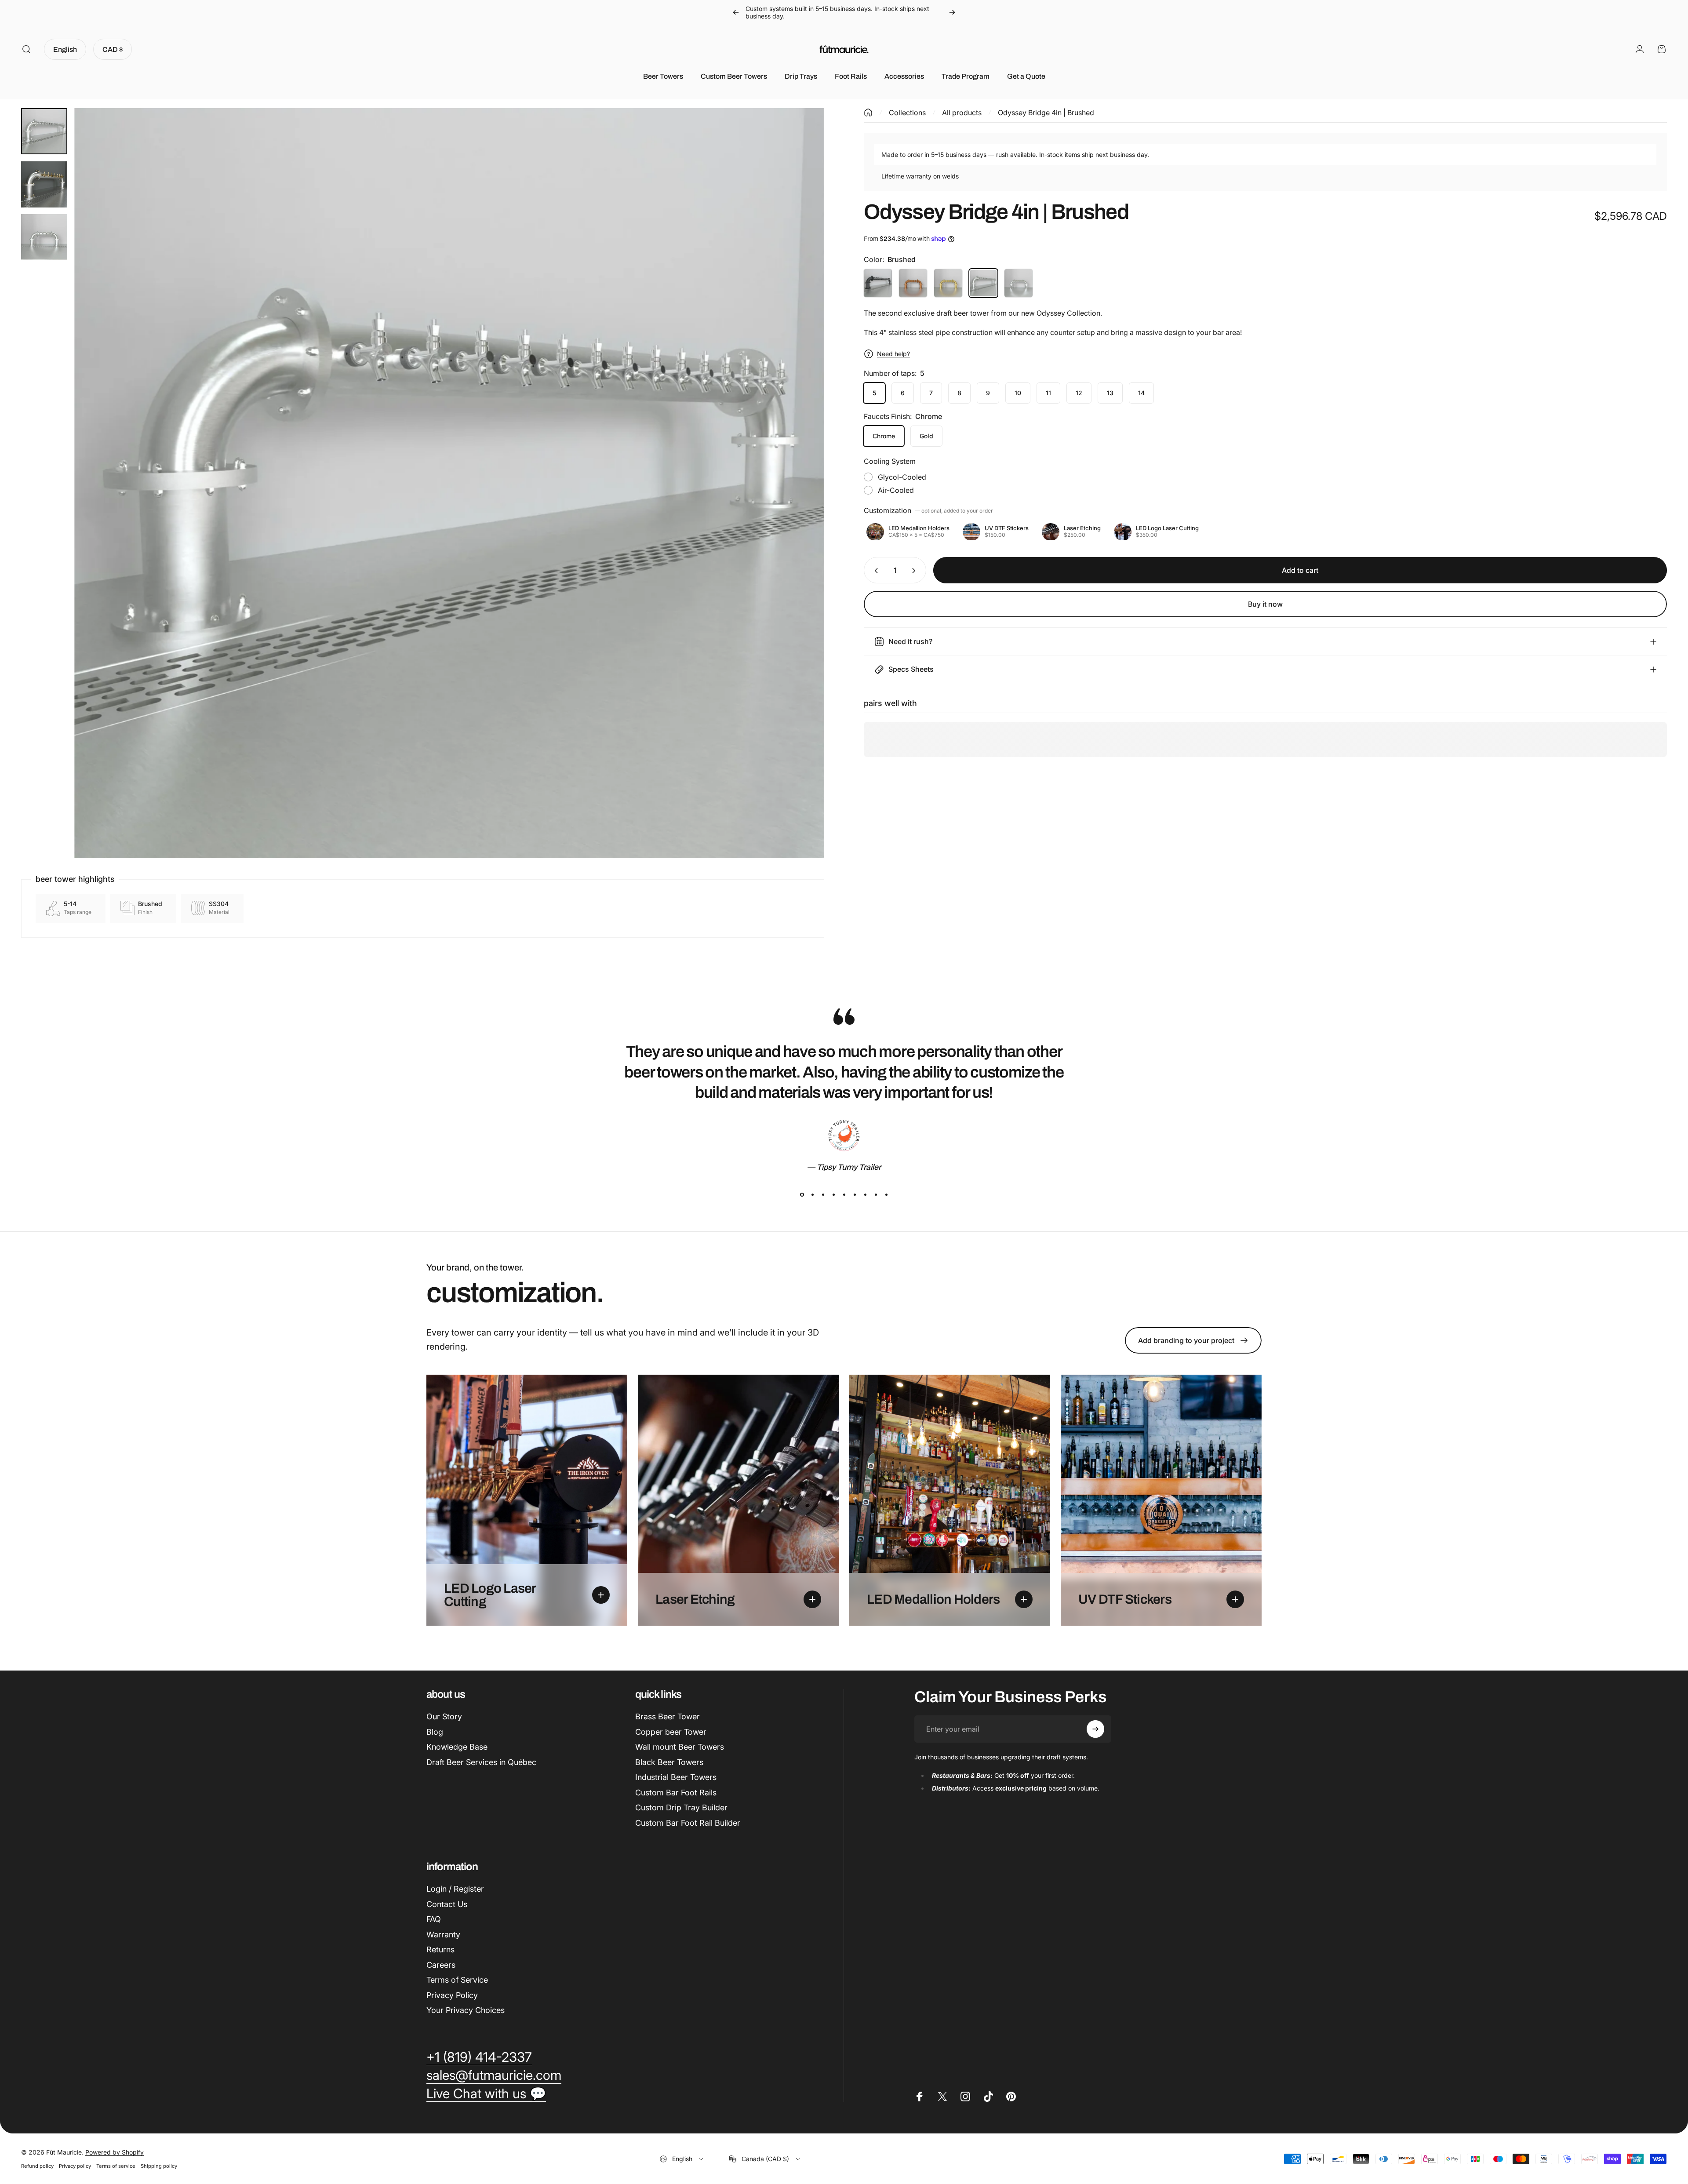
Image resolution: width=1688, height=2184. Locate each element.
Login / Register (455, 1889)
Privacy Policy (452, 1995)
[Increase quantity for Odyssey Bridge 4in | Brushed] (916, 571)
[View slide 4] (833, 1194)
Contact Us (447, 1904)
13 (1110, 393)
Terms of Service (457, 1980)
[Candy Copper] (913, 283)
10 (1018, 393)
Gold (926, 436)
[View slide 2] (812, 1194)
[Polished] (1019, 283)
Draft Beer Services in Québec (481, 1762)
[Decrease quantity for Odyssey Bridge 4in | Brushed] (874, 571)
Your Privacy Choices (466, 2010)
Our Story (444, 1716)
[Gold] (948, 283)
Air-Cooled (896, 491)
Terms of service (116, 2166)
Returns (440, 1949)
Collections (907, 113)
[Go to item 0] (44, 131)
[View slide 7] (865, 1194)
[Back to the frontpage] (868, 113)
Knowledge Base (457, 1747)
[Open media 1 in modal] (449, 483)
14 (1141, 393)
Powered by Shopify (115, 2152)
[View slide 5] (844, 1194)
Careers (441, 1965)
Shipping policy (159, 2166)
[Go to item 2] (44, 184)
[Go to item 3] (44, 237)
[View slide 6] (855, 1194)
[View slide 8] (876, 1194)
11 (1048, 393)
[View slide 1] (802, 1194)
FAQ (434, 1919)
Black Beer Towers (669, 1762)
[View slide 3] (823, 1194)
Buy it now (1265, 604)
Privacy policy (75, 2166)
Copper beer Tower (671, 1732)
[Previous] (736, 12)
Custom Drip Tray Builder (681, 1807)
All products (962, 113)
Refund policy (37, 2166)
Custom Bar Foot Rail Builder (688, 1823)
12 (1079, 393)
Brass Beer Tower (668, 1716)
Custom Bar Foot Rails (676, 1793)
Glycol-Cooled (902, 477)
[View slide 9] (886, 1194)
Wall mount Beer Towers (680, 1747)
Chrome (884, 436)
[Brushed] (983, 283)
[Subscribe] (1095, 1729)
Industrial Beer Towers (676, 1777)
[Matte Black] (878, 283)
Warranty (443, 1935)
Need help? (893, 354)
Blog (435, 1732)
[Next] (952, 12)
